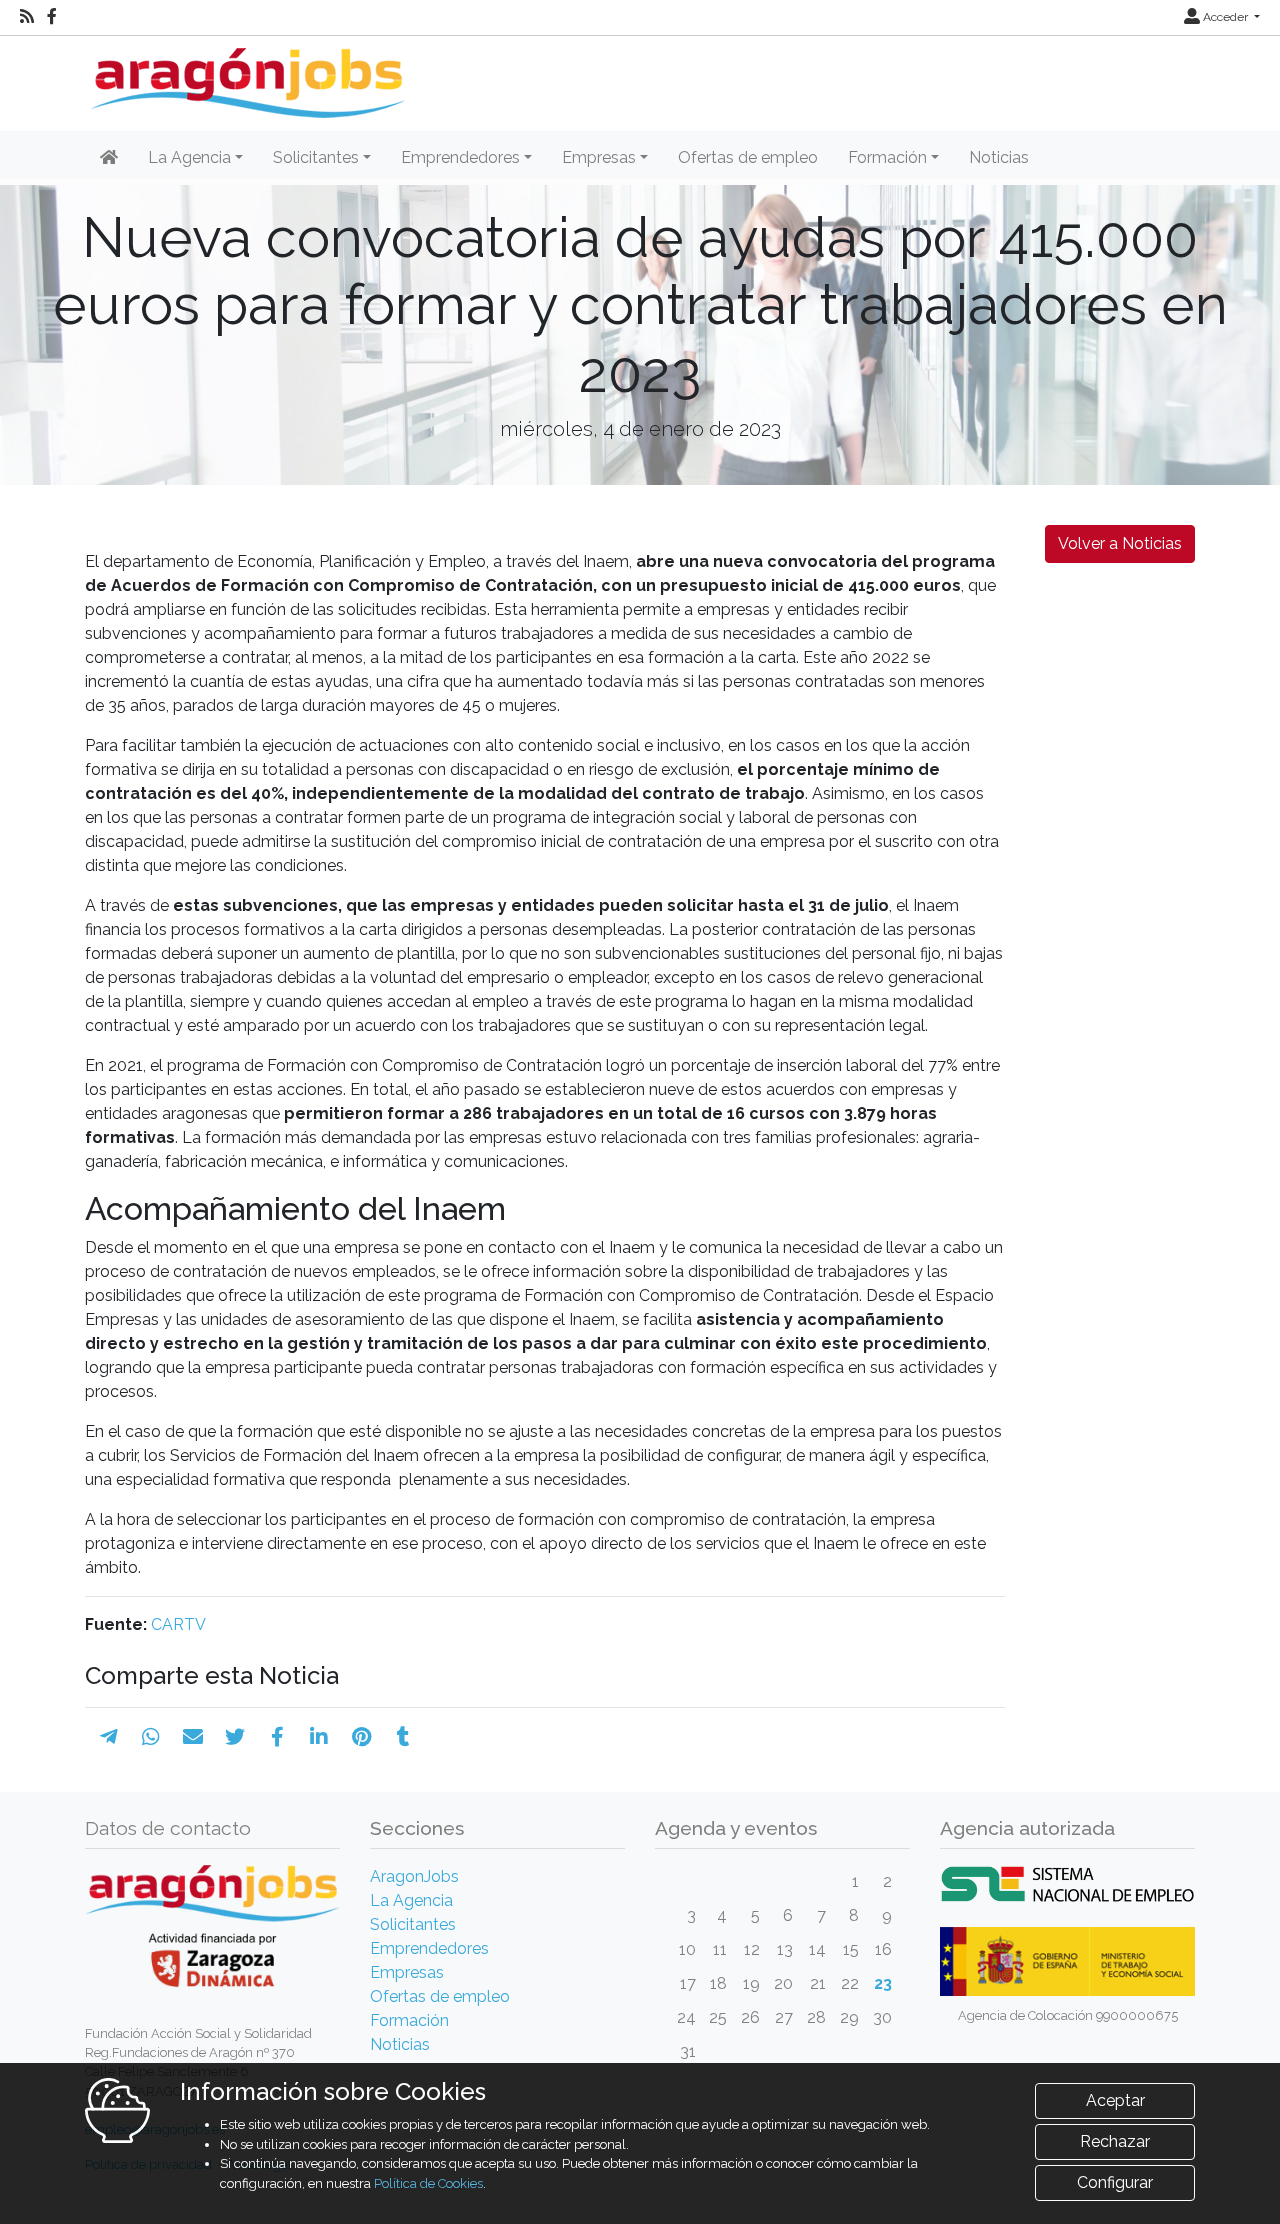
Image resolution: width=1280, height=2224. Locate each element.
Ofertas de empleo (748, 157)
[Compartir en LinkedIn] (319, 1737)
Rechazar (1115, 2141)
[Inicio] (245, 75)
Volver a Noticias (1120, 543)
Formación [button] (887, 157)
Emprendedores (429, 1948)
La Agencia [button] (189, 157)
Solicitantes (413, 1924)
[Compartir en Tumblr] (403, 1737)
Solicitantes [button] (316, 157)
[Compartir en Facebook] (277, 1737)
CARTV (178, 1624)
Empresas (407, 1972)
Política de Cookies (428, 2183)
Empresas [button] (599, 157)
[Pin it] (361, 1737)
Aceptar (1115, 2100)
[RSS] (27, 17)
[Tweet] (235, 1737)
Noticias (999, 157)
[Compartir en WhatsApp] (151, 1737)
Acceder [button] (1225, 17)
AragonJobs (414, 1876)
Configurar (1115, 2182)
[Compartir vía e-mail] (193, 1737)
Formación (409, 2020)
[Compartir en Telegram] (109, 1737)
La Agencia (411, 1900)
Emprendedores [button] (460, 157)
